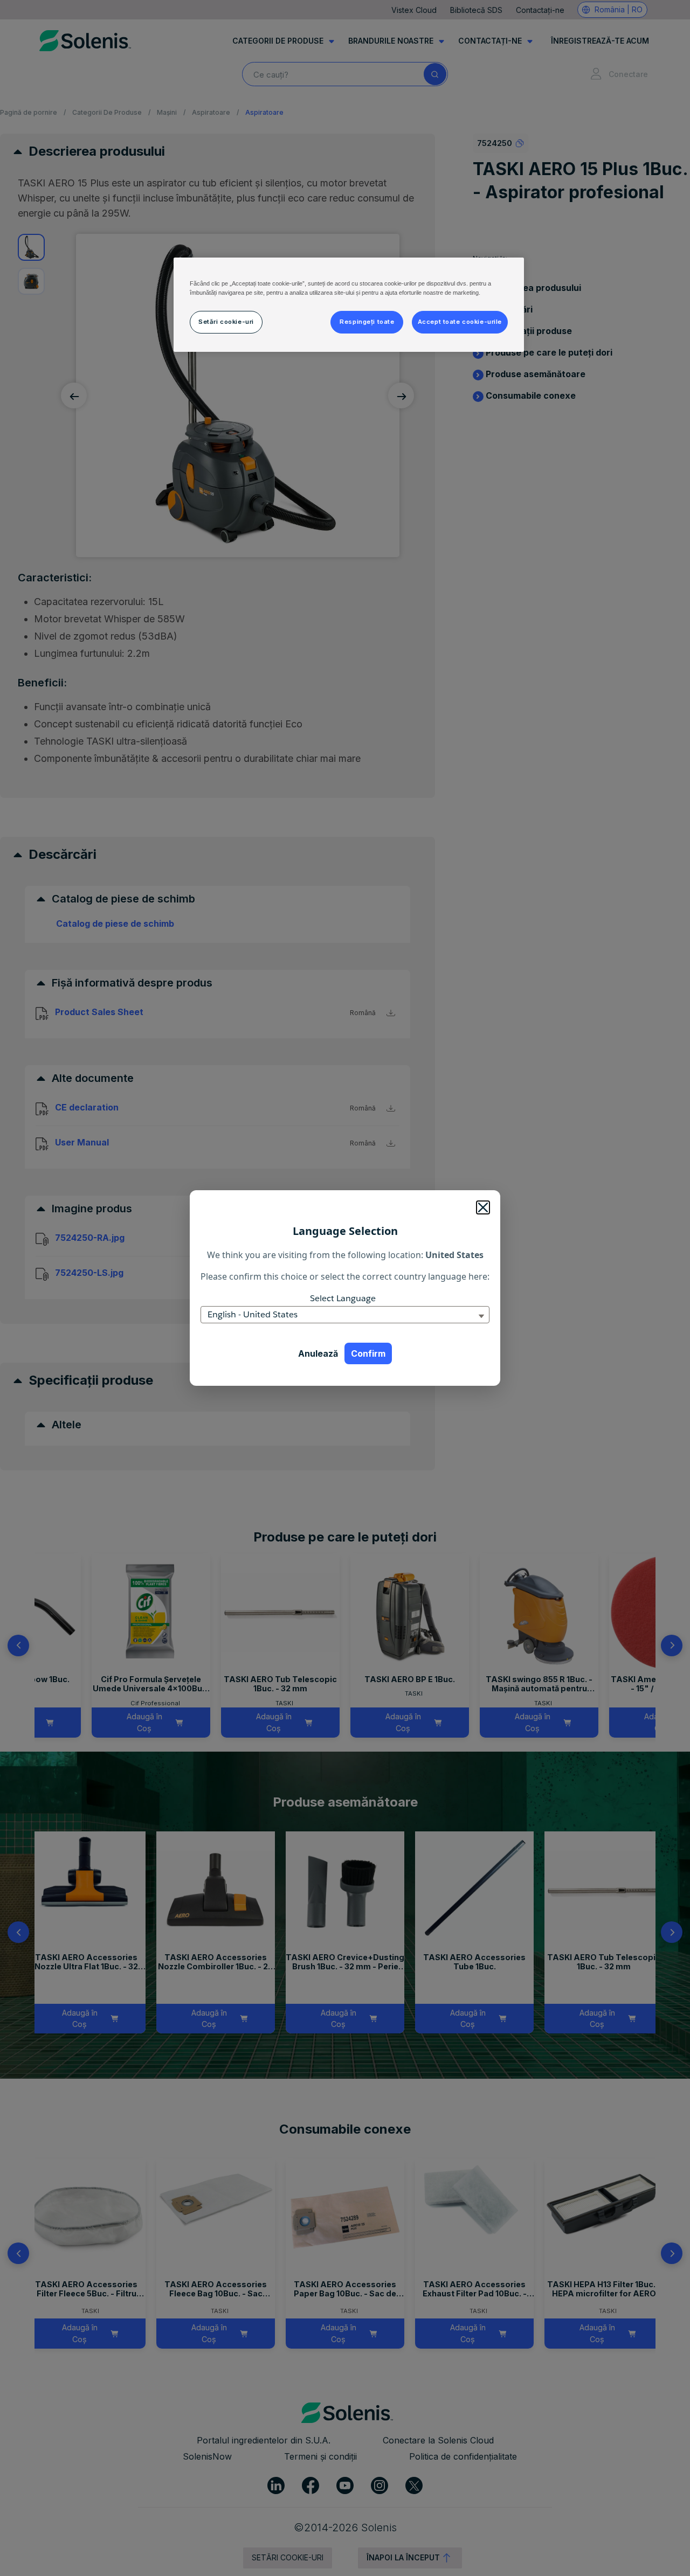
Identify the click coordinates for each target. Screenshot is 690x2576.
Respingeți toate (367, 322)
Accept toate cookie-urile (460, 322)
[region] (349, 305)
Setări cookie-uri (226, 322)
